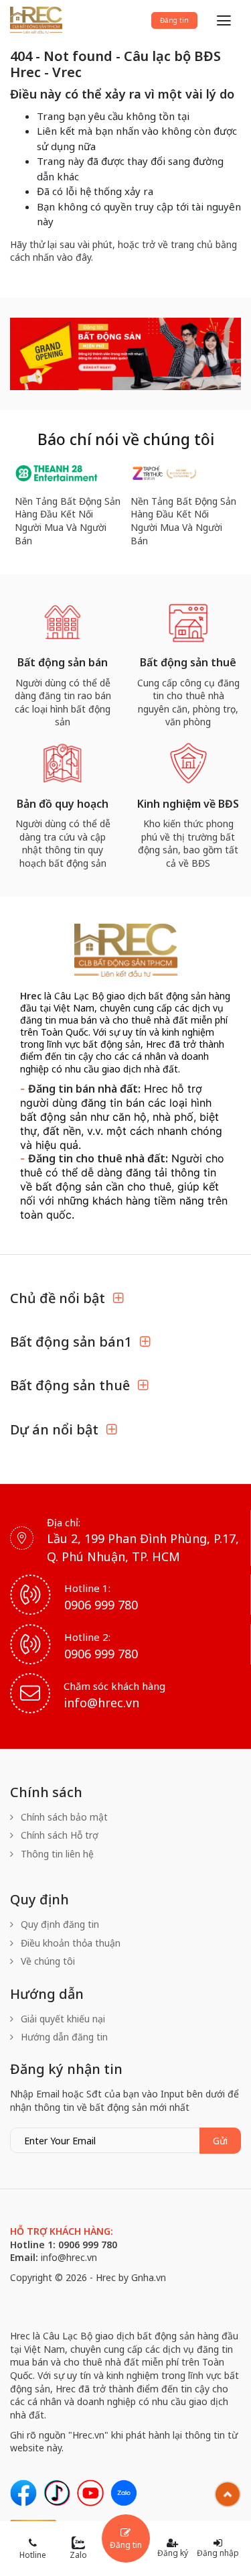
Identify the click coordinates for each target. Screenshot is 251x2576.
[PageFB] (23, 2493)
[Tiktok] (57, 2493)
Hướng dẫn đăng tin (63, 2037)
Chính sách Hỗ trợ (58, 1835)
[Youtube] (90, 2493)
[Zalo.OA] (124, 2493)
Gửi (220, 2141)
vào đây (74, 257)
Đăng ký (173, 2553)
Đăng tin (174, 20)
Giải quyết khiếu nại (62, 2019)
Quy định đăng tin (59, 1924)
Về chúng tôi (47, 1961)
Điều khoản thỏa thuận (69, 1943)
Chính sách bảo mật (63, 1817)
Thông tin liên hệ (56, 1854)
